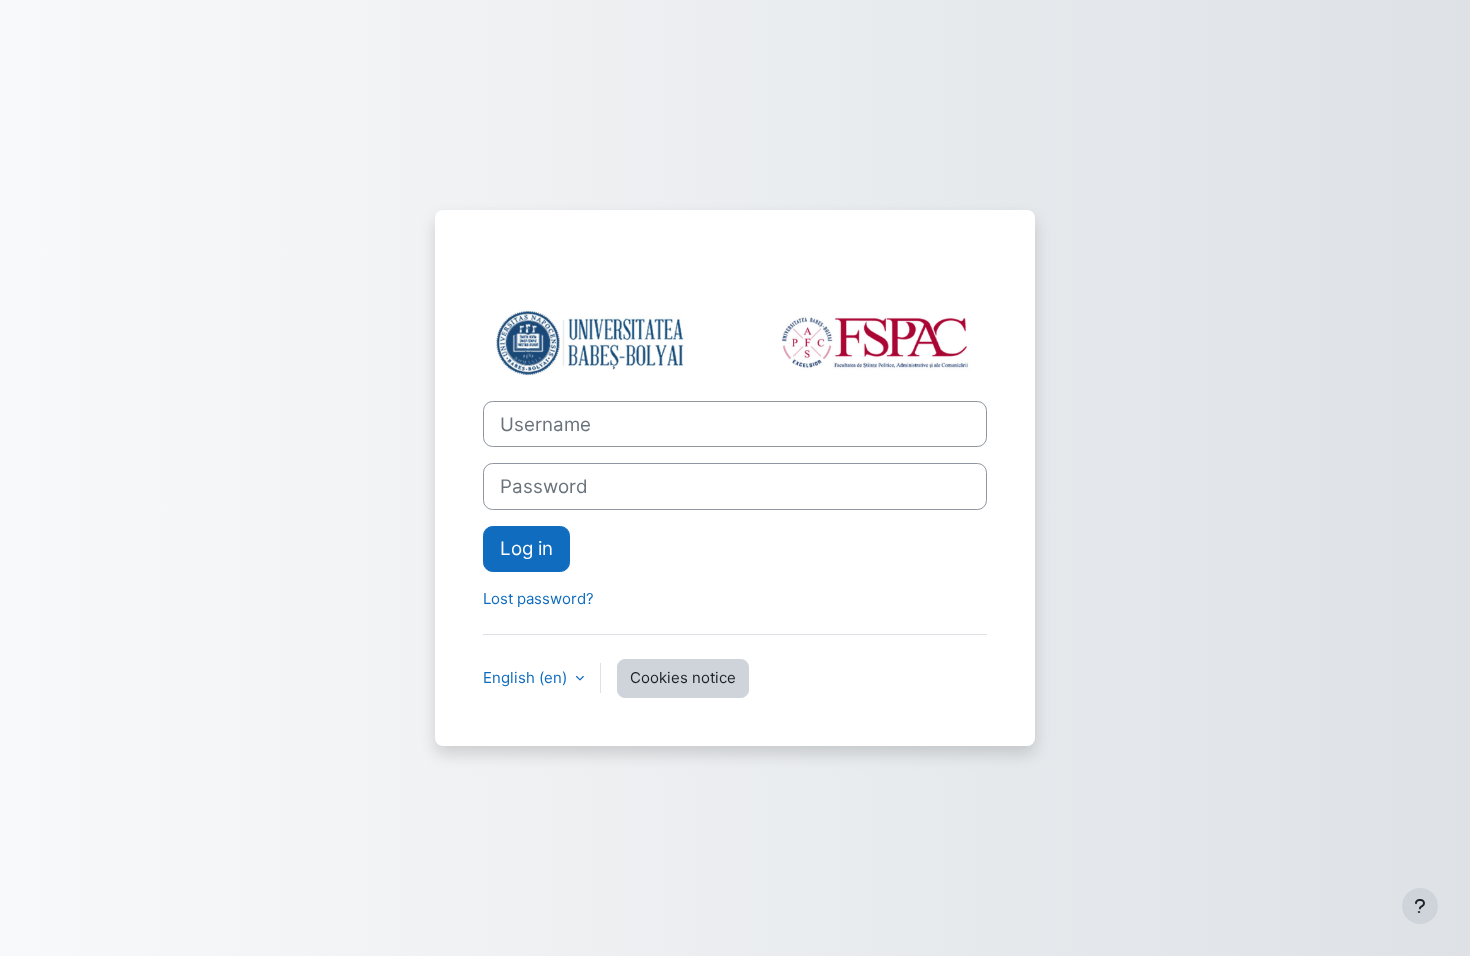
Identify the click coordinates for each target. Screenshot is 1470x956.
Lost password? (538, 598)
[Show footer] (1420, 906)
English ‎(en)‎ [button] (527, 677)
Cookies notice (683, 677)
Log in (526, 548)
